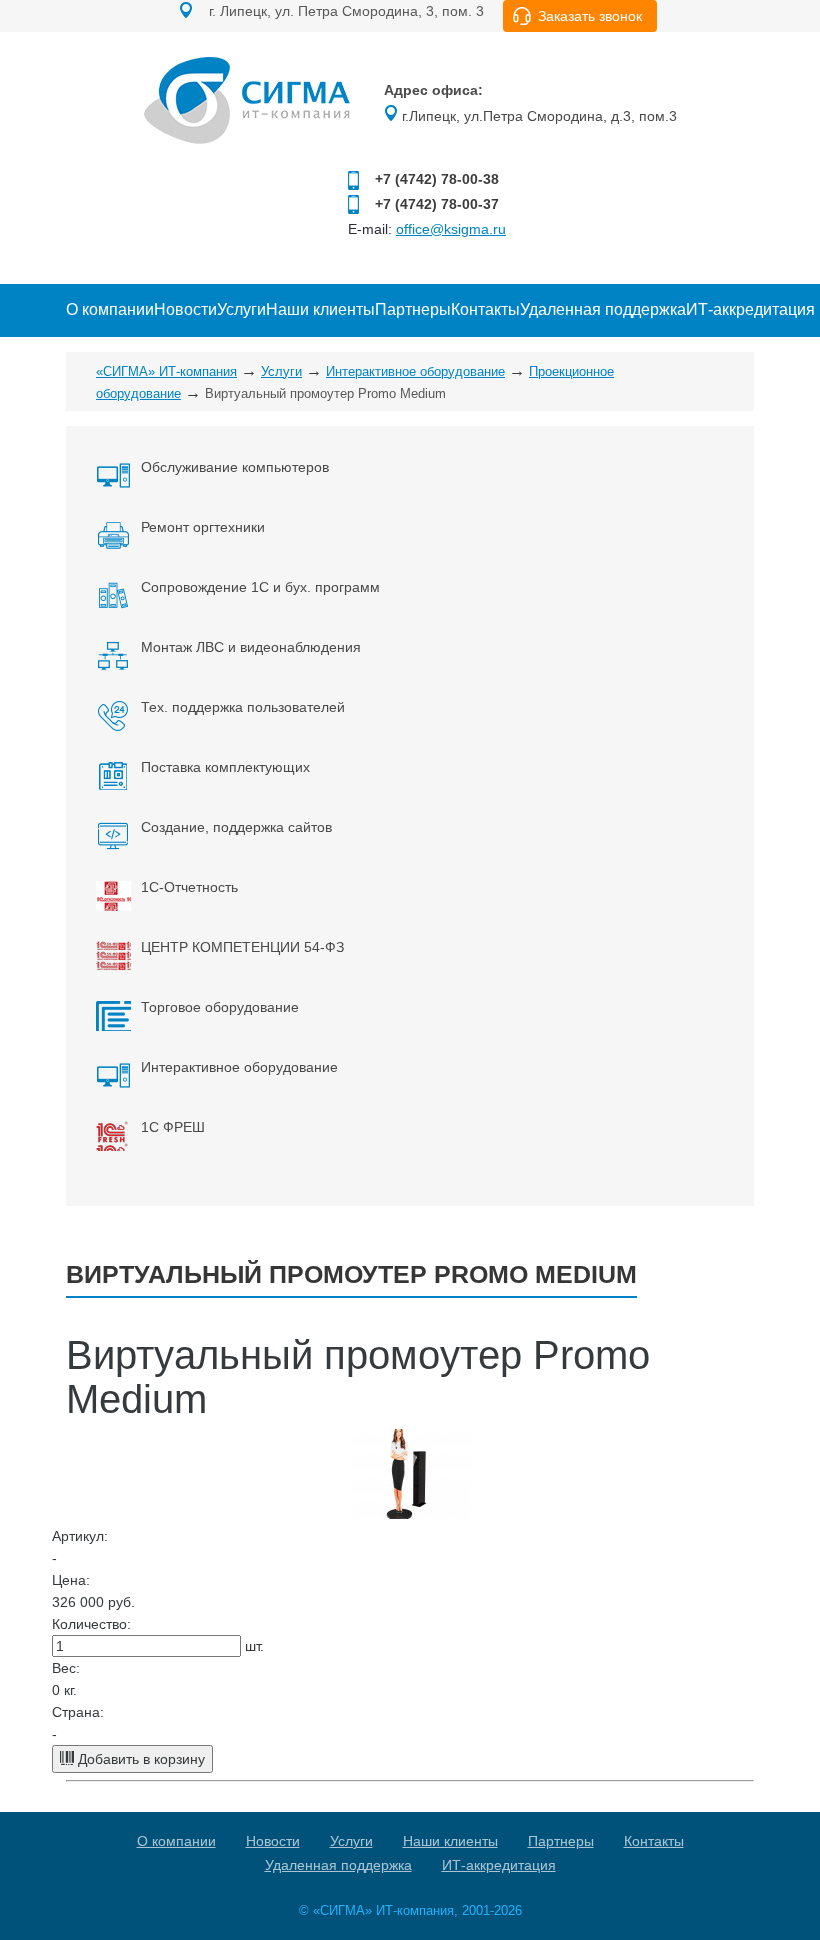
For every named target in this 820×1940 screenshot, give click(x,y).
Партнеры (413, 309)
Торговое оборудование (220, 1007)
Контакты (485, 309)
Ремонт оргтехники (203, 527)
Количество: (91, 1624)
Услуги (241, 309)
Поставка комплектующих (225, 767)
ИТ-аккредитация (750, 309)
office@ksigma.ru (451, 229)
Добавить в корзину (139, 1759)
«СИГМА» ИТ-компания (166, 371)
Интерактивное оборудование (415, 371)
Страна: (78, 1712)
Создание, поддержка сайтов (236, 827)
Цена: (71, 1580)
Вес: (66, 1668)
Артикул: (80, 1536)
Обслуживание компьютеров (235, 467)
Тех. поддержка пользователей (243, 707)
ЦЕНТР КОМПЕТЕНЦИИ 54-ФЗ (242, 947)
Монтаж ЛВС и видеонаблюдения (251, 647)
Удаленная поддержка (603, 309)
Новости (185, 309)
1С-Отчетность (189, 887)
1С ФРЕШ (173, 1127)
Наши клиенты (320, 309)
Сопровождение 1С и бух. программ (260, 587)
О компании (110, 309)
